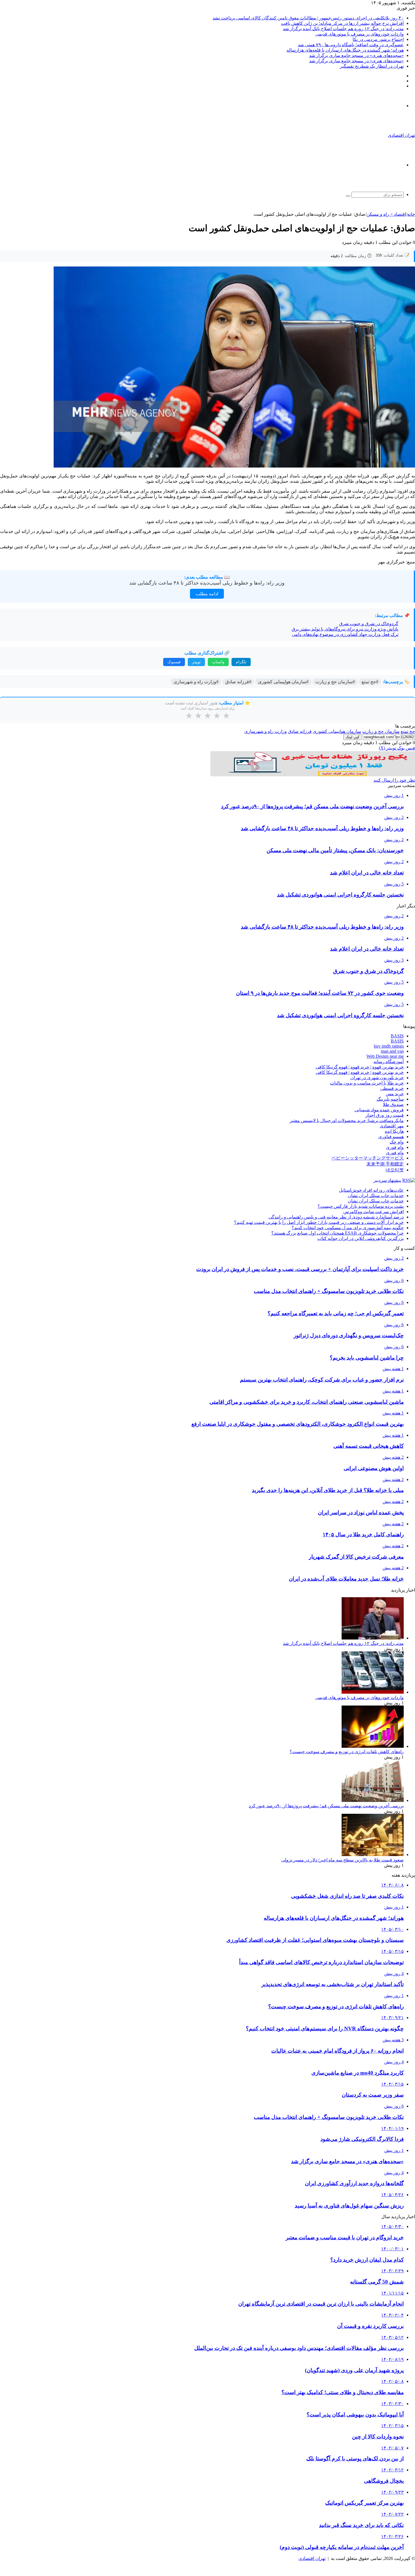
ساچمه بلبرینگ (390, 1099)
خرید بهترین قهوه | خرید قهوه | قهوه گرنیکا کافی (360, 1067)
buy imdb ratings (389, 1046)
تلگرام (241, 662)
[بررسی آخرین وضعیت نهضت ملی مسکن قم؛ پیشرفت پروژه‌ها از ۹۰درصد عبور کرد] (373, 1800)
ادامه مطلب (207, 594)
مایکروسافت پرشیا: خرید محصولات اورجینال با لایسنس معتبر (347, 1120)
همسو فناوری (391, 1137)
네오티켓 (395, 1170)
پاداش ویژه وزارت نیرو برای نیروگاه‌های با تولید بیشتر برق (345, 629)
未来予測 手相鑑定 (385, 1164)
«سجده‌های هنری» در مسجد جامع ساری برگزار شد (356, 55)
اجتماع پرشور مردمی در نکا (378, 39)
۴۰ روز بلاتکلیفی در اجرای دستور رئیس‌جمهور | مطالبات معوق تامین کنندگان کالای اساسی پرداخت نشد (308, 18)
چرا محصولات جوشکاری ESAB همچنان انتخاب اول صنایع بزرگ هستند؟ (338, 1233)
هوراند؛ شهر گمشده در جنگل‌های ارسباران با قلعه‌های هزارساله (345, 50)
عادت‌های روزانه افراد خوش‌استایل (371, 1190)
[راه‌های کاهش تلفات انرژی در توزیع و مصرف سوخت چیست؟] (373, 1746)
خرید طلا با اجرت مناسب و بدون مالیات (367, 1083)
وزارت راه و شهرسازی (266, 731)
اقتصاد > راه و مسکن (386, 214)
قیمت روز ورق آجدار (385, 1115)
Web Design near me (385, 1056)
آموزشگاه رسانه (389, 1062)
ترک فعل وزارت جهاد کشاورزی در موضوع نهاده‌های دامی (345, 634)
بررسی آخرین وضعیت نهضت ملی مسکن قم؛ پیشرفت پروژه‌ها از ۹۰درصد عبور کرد (326, 1806)
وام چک (397, 1142)
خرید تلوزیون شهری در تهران (377, 1078)
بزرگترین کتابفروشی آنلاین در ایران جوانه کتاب (361, 1238)
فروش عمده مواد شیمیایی (379, 1110)
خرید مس (395, 1094)
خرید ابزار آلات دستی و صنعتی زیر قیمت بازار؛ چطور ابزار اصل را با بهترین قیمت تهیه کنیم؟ (319, 1222)
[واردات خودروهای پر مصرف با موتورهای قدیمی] (373, 1692)
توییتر (196, 662)
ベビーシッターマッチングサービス (368, 1158)
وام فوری (395, 1147)
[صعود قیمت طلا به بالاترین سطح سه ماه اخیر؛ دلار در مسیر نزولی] (373, 1855)
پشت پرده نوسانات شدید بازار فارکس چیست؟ (361, 1206)
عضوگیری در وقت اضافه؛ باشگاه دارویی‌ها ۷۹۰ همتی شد (351, 45)
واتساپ (218, 662)
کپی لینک (352, 737)
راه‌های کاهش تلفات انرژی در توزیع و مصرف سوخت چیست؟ (347, 1752)
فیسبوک (174, 662)
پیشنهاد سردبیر (387, 1180)
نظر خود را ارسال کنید (394, 780)
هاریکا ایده (394, 1131)
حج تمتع (408, 731)
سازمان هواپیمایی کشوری (337, 731)
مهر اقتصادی (392, 1126)
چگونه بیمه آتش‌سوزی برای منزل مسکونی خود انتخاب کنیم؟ (348, 1228)
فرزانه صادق (300, 731)
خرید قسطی (392, 1088)
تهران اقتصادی (312, 2558)
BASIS (397, 1036)
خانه (411, 214)
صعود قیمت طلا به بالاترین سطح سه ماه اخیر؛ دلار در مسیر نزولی (342, 1860)
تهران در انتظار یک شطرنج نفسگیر (372, 66)
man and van (392, 1051)
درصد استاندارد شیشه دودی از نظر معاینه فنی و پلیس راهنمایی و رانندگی (336, 1217)
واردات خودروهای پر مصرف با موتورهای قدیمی (360, 34)
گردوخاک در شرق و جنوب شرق (369, 624)
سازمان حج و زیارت (381, 731)
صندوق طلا (393, 1104)
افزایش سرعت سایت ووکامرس (373, 1212)
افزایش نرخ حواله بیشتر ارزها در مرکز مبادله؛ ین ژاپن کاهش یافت (342, 23)
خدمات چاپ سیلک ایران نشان (376, 1196)
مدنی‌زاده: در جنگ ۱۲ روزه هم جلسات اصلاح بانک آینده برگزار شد (343, 29)
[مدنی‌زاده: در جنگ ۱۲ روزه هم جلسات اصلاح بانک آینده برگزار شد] (373, 1638)
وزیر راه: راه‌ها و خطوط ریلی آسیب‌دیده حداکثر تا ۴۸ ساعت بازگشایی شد (207, 583)
